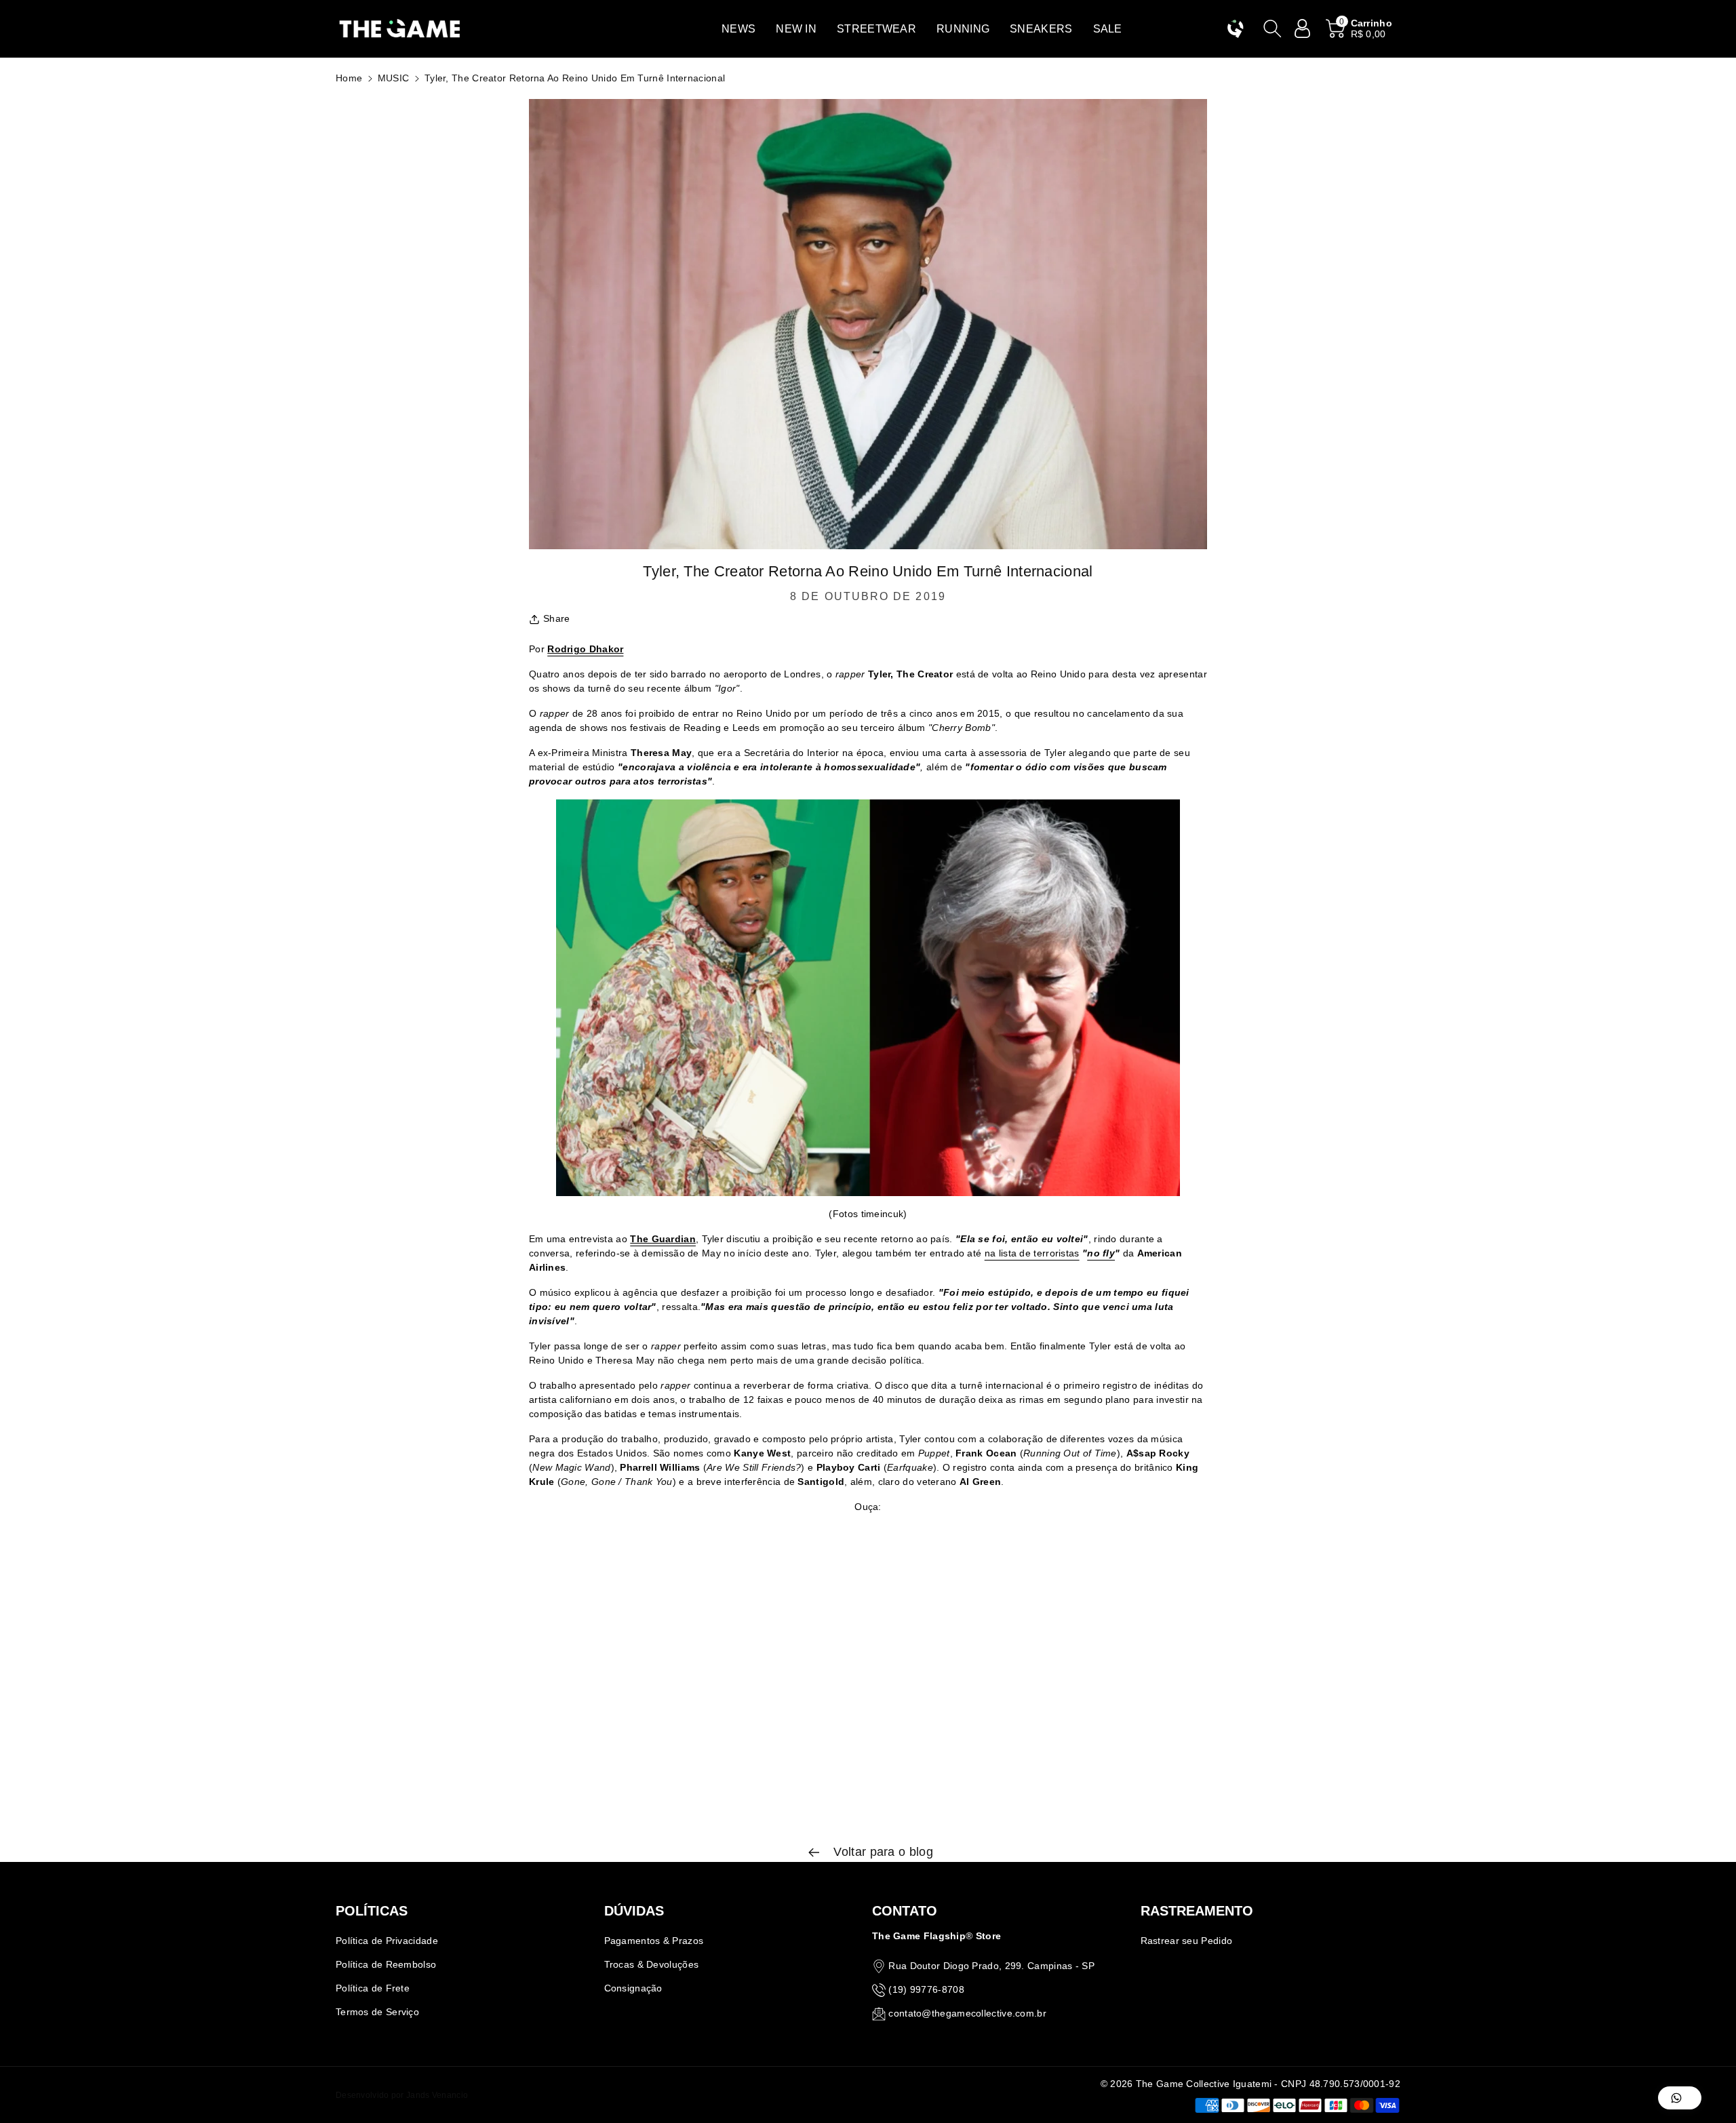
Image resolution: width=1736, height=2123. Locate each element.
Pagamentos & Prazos (654, 1941)
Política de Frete (373, 1988)
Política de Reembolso (386, 1964)
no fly (1101, 1253)
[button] (738, 29)
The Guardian (663, 1239)
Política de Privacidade (387, 1941)
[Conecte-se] (1303, 28)
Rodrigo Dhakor (585, 649)
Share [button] (557, 618)
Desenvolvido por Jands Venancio (402, 2095)
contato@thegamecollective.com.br (967, 2013)
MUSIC (394, 78)
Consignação (633, 1988)
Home (349, 78)
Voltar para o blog (882, 1852)
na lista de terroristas (1032, 1253)
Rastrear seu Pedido (1187, 1941)
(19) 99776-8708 (926, 1989)
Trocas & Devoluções (652, 1964)
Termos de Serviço (377, 2012)
